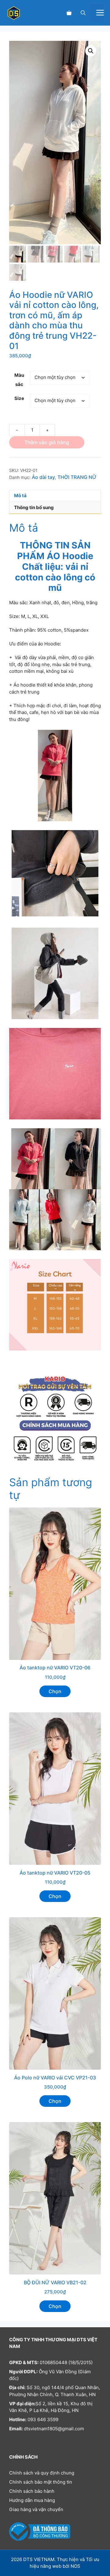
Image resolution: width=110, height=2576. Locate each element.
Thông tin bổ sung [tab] (34, 507)
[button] (83, 13)
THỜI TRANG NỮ (77, 477)
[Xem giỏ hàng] (69, 13)
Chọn (55, 1691)
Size (19, 398)
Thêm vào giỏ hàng (47, 442)
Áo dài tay (43, 477)
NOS (75, 2566)
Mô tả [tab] (20, 496)
